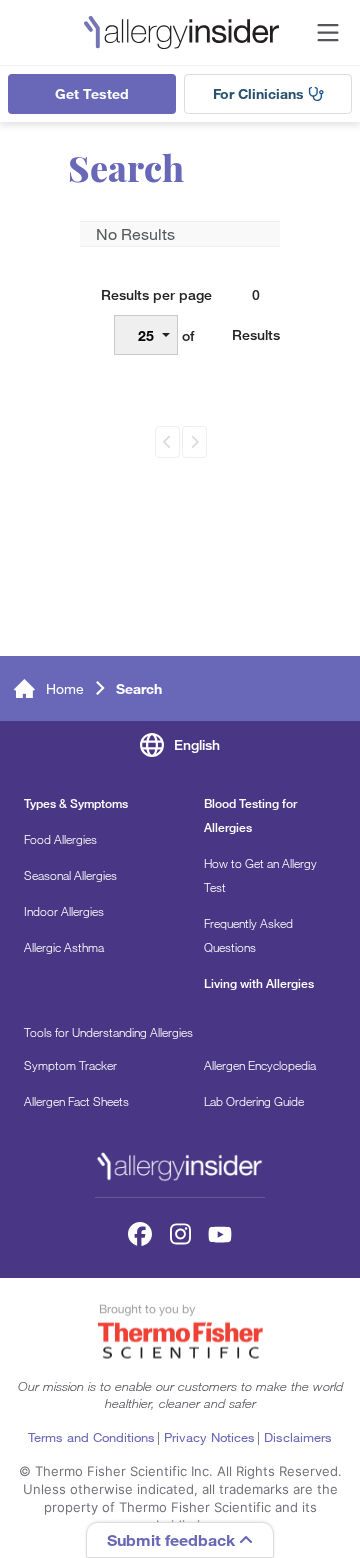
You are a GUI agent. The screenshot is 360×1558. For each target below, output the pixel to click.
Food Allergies (60, 839)
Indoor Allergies (64, 911)
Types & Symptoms (76, 803)
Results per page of (156, 315)
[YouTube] (220, 1234)
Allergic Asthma (64, 947)
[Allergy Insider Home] (181, 32)
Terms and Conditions (91, 1437)
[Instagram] (180, 1234)
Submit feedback (173, 1540)
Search (139, 689)
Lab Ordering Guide (254, 1101)
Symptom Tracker (70, 1065)
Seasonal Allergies (70, 875)
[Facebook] (140, 1234)
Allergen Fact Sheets (76, 1101)
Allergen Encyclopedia (260, 1065)
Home (65, 689)
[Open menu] (328, 33)
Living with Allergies (259, 983)
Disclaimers (298, 1437)
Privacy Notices (209, 1437)
